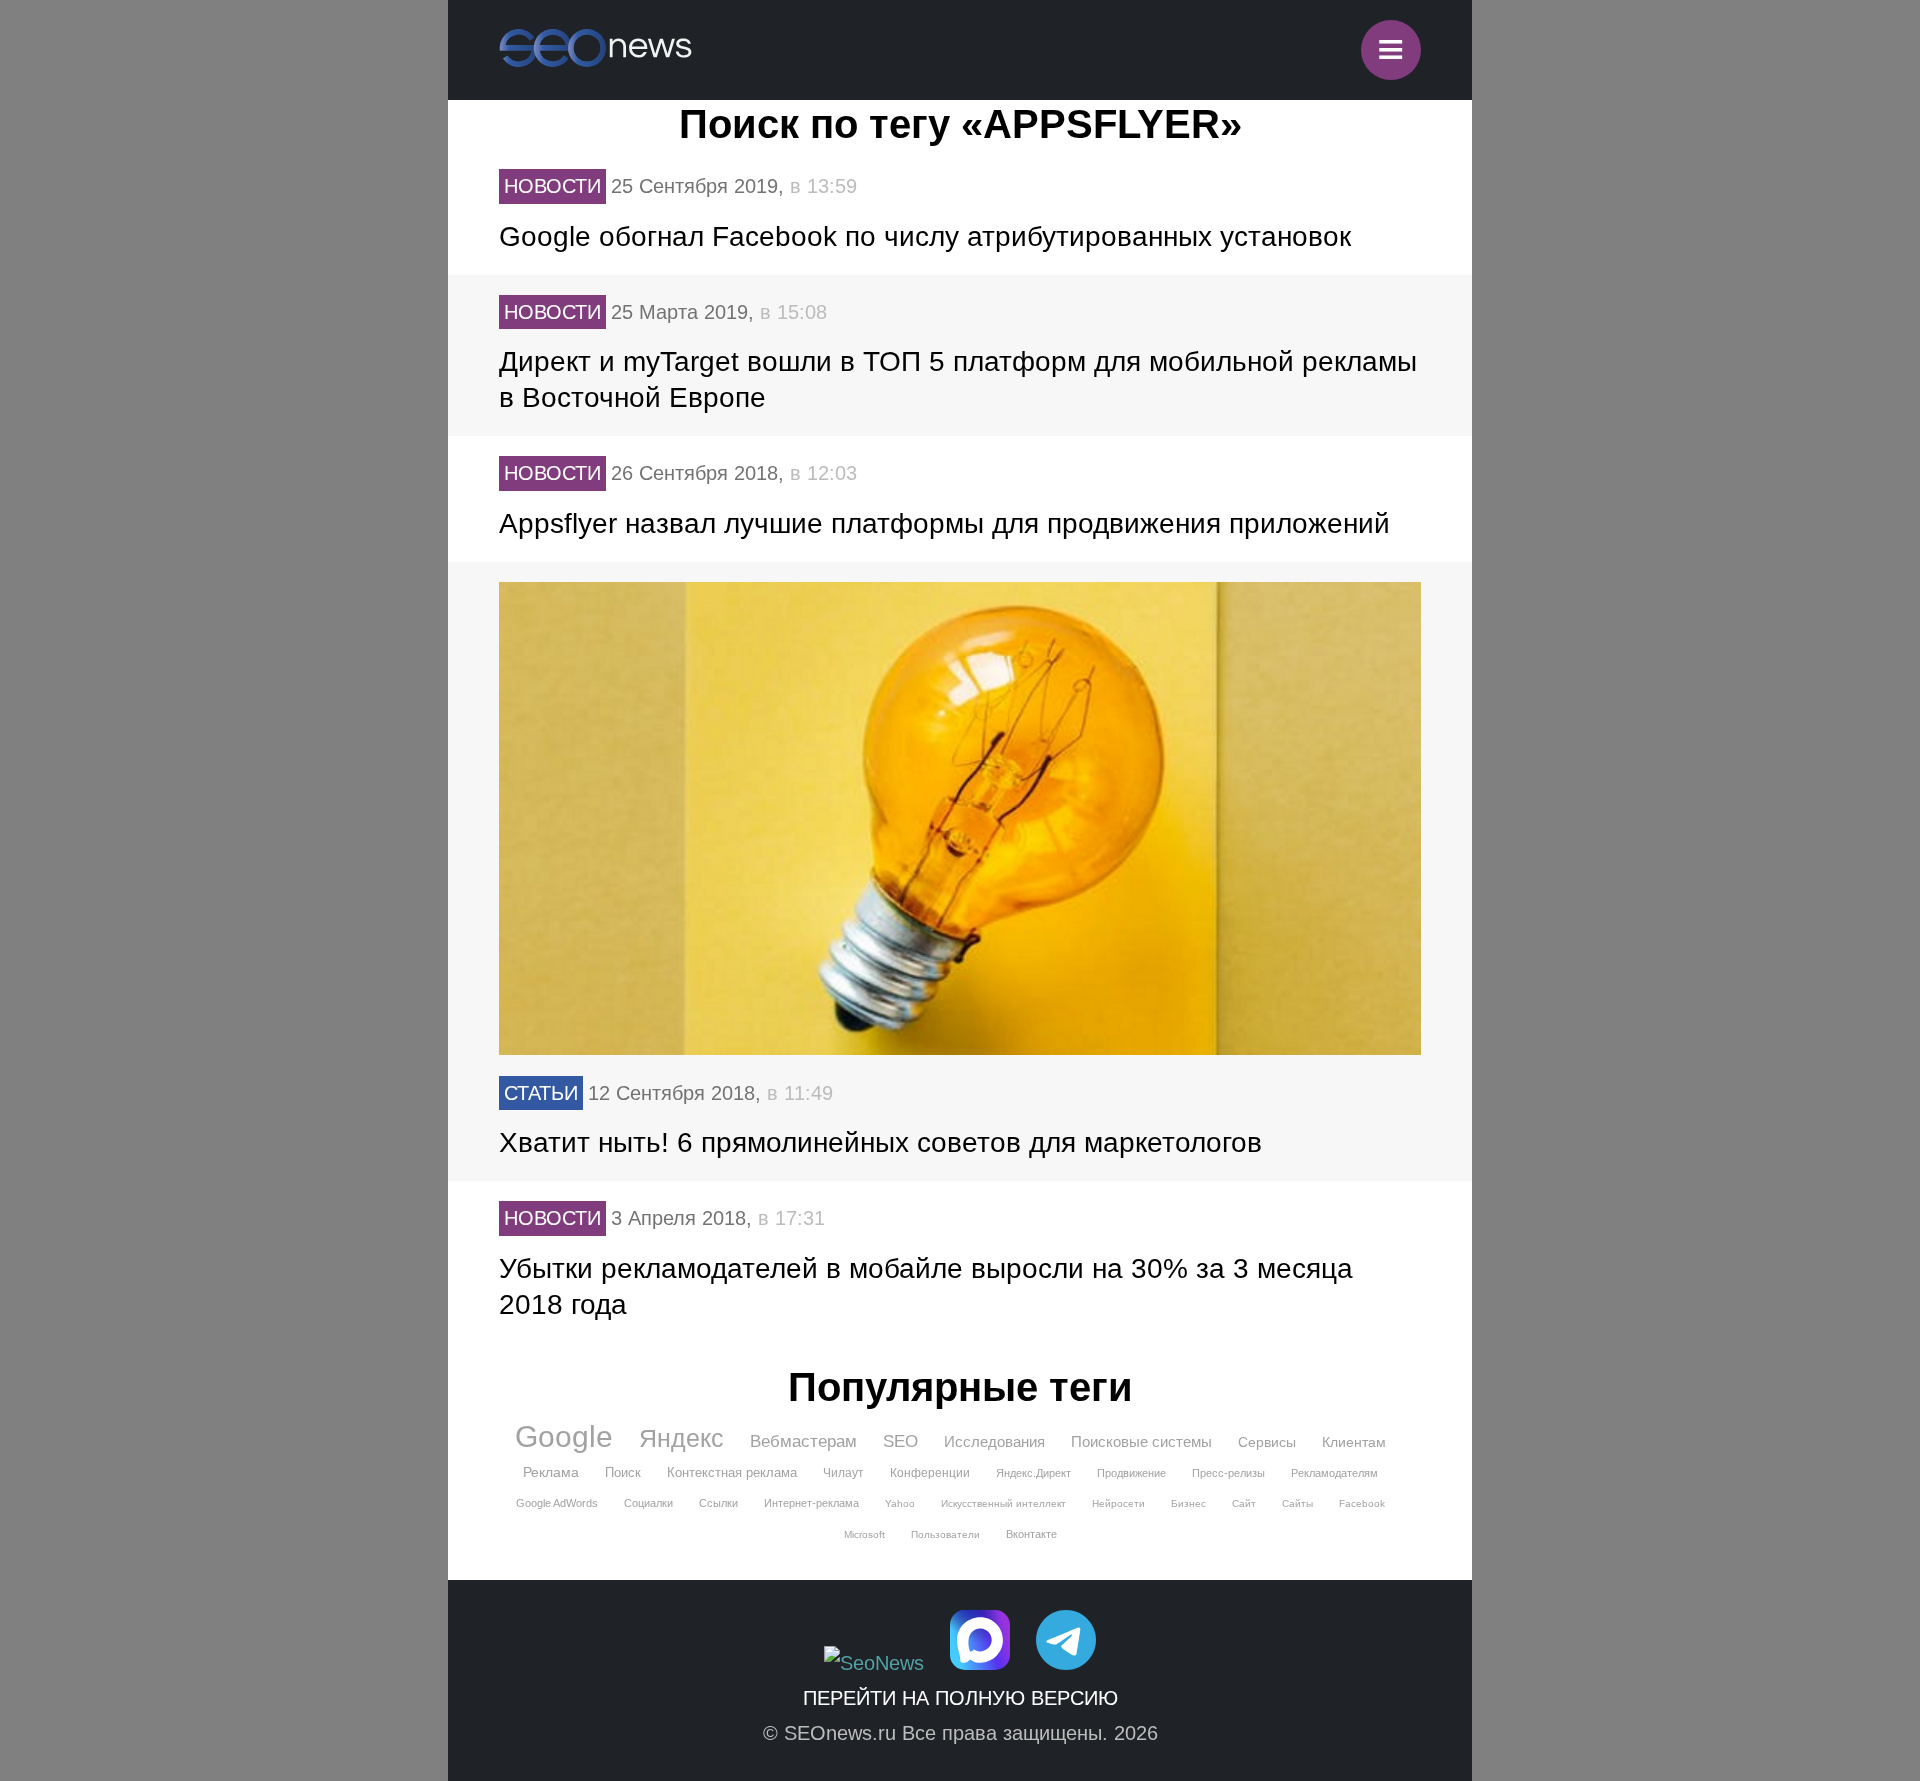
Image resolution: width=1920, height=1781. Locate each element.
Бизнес (1188, 1503)
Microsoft (864, 1534)
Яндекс (681, 1438)
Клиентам (1354, 1442)
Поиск (623, 1472)
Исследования (994, 1441)
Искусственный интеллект (1003, 1503)
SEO (900, 1441)
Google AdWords (557, 1503)
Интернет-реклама (811, 1503)
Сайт (1244, 1503)
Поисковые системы (1141, 1441)
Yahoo (900, 1503)
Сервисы (1267, 1442)
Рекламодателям (1334, 1473)
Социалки (648, 1503)
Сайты (1297, 1503)
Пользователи (945, 1534)
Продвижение (1131, 1473)
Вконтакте (1031, 1534)
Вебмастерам (803, 1441)
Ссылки (718, 1503)
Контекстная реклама (732, 1472)
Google (564, 1437)
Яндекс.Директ (1033, 1473)
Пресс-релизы (1228, 1473)
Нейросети (1118, 1503)
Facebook (1362, 1503)
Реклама (551, 1472)
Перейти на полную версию (960, 1698)
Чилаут (843, 1473)
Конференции (930, 1473)
